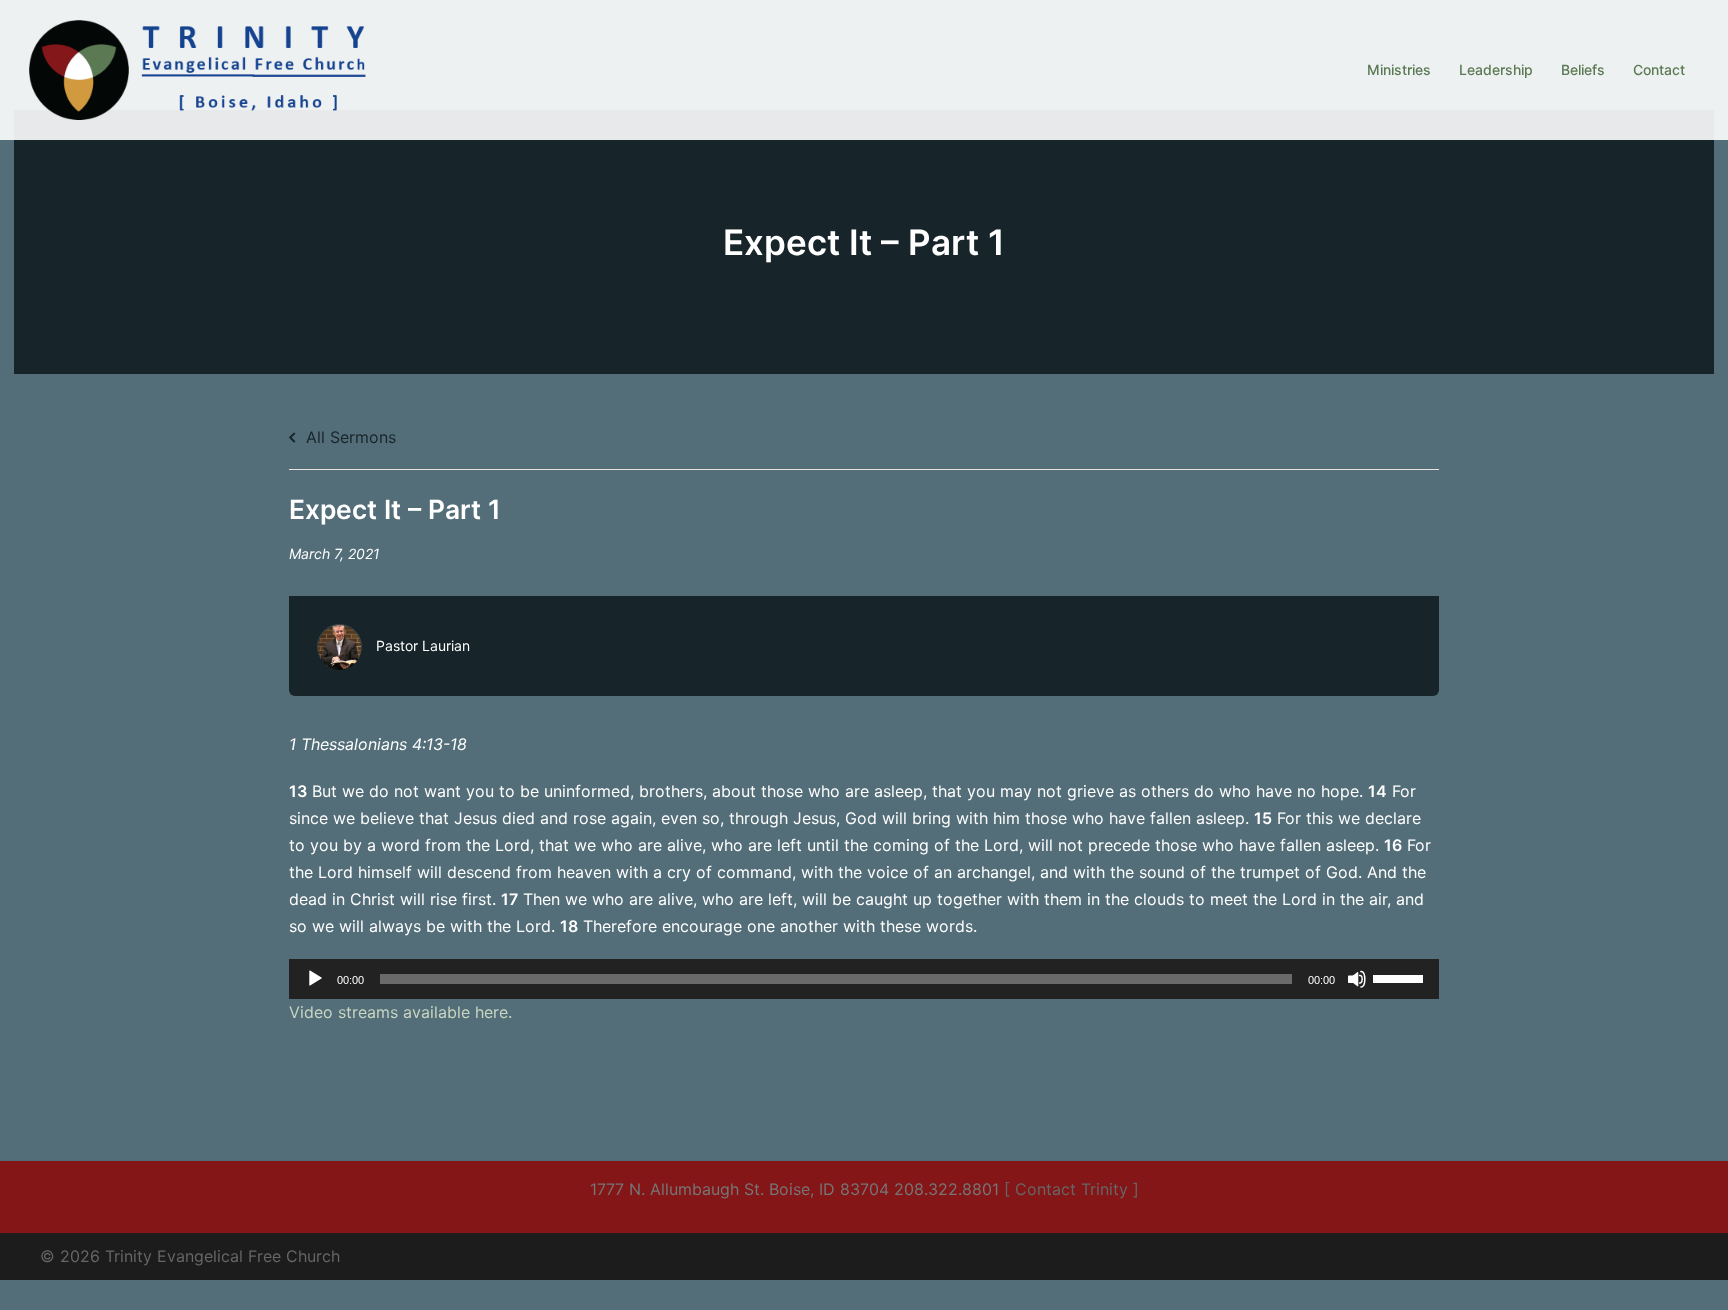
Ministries (1399, 69)
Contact (1659, 69)
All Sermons (348, 437)
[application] (864, 979)
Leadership (1496, 69)
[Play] (315, 979)
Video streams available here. (400, 1012)
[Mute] (1357, 979)
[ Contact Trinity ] (1071, 1189)
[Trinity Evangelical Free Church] (201, 68)
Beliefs (1583, 69)
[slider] (1401, 977)
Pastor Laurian (423, 645)
